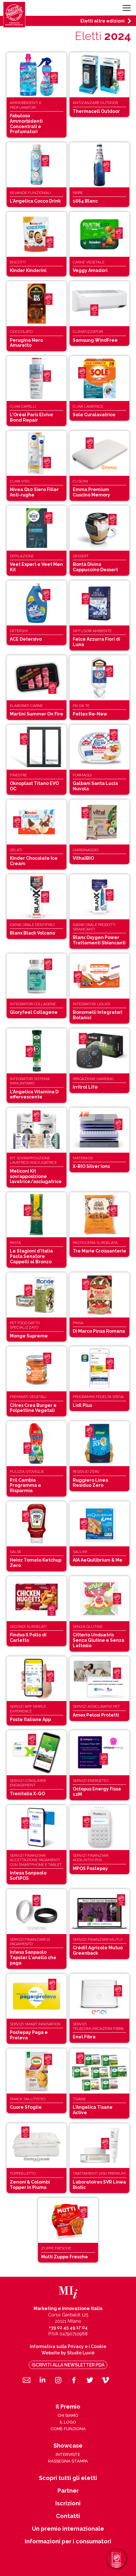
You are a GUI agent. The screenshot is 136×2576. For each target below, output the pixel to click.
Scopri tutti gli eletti (68, 2478)
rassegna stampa (68, 2461)
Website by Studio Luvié (68, 2353)
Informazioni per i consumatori (68, 2541)
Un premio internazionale (68, 2529)
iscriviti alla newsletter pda (68, 2365)
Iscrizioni (68, 2503)
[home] (14, 15)
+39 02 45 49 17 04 (68, 2327)
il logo (68, 2422)
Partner (68, 2491)
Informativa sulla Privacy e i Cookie (68, 2346)
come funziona (68, 2429)
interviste (68, 2454)
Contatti (68, 2516)
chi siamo (68, 2415)
